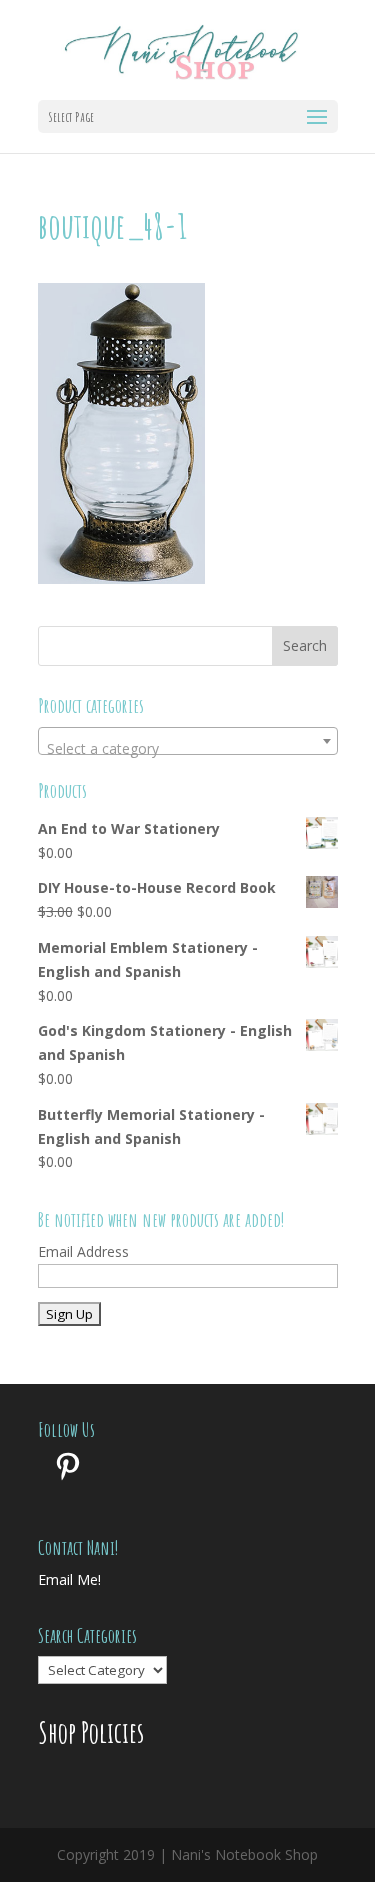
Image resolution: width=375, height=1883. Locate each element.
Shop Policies (91, 1732)
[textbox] (188, 749)
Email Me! (69, 1579)
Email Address (83, 1251)
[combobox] (188, 741)
